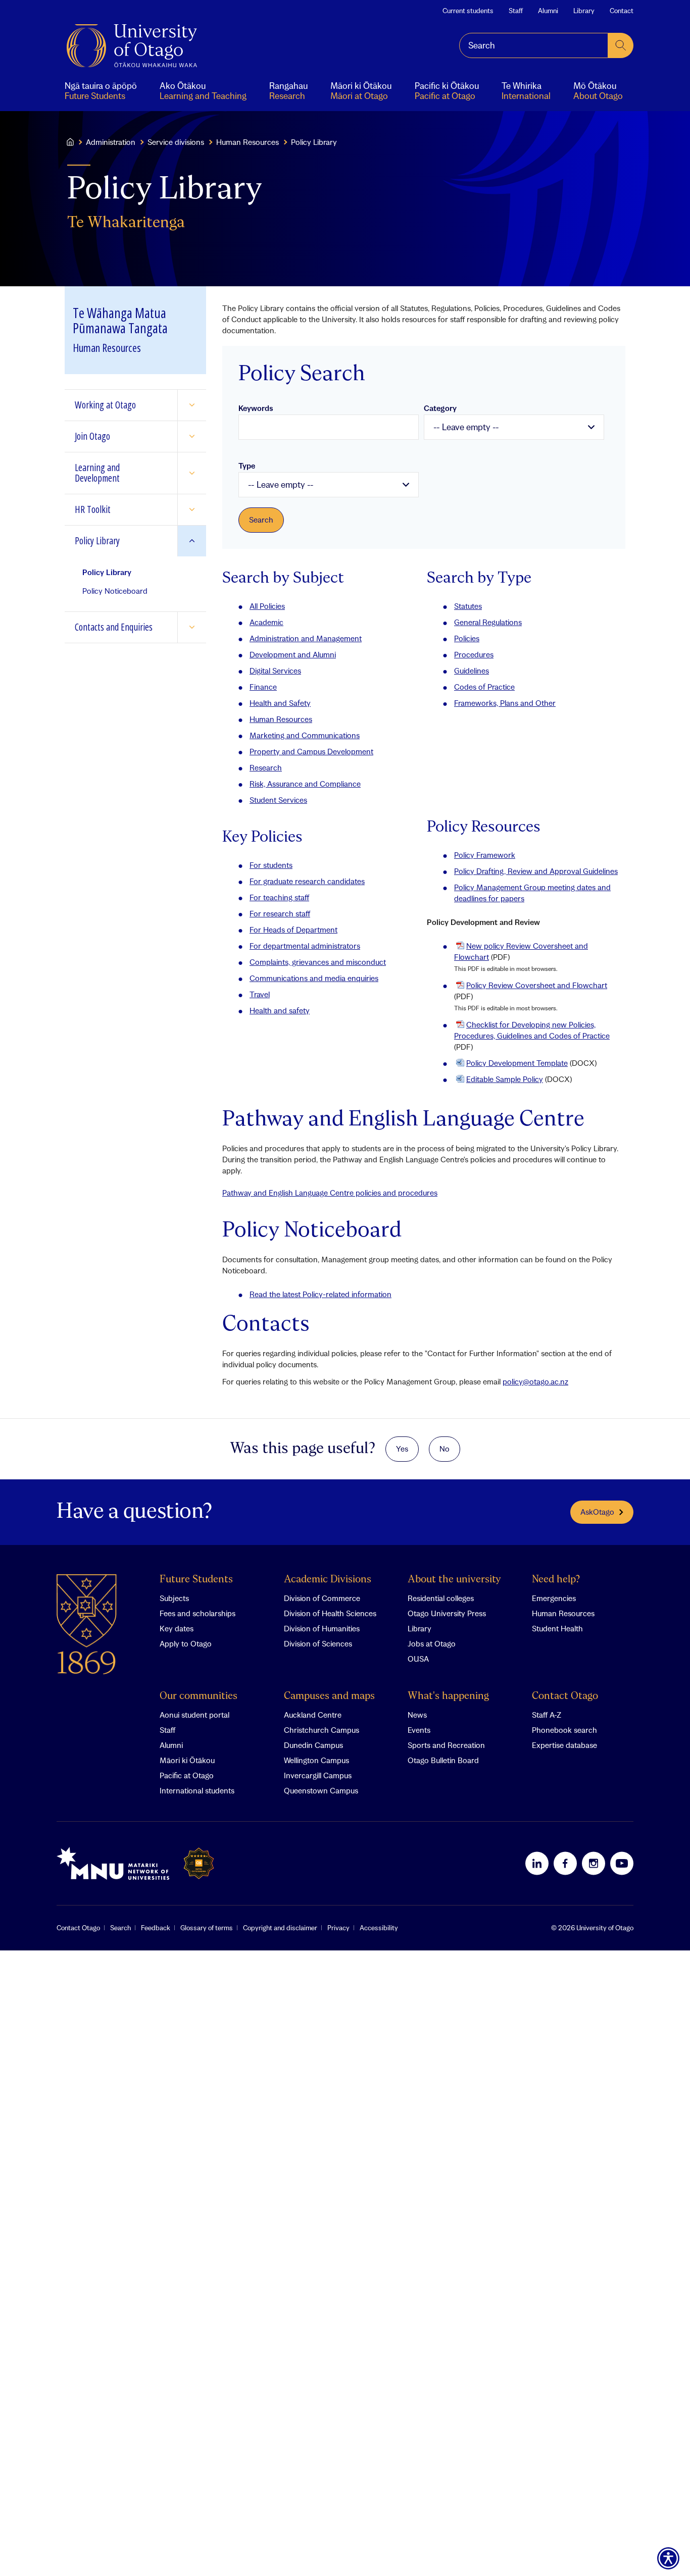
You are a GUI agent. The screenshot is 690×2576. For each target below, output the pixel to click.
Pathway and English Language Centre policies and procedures (330, 1193)
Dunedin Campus (313, 1745)
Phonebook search (564, 1730)
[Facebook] (565, 1863)
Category (440, 408)
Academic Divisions (328, 1580)
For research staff (280, 913)
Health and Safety (280, 703)
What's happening (448, 1696)
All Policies (267, 606)
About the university (454, 1580)
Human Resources (248, 142)
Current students (468, 11)
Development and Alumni (293, 654)
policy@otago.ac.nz (535, 1381)
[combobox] (534, 45)
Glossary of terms (207, 1928)
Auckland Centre (313, 1715)
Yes (402, 1449)
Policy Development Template (517, 1063)
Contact (622, 11)
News (417, 1715)
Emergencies (554, 1598)
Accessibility (379, 1928)
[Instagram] (594, 1863)
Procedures (474, 654)
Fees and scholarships (198, 1613)
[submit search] (621, 45)
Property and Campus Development (311, 751)
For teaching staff (279, 897)
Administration (111, 142)
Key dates (177, 1628)
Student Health (557, 1628)
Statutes (468, 606)
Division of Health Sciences (330, 1613)
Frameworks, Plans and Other (505, 703)
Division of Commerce (322, 1598)
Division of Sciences (318, 1643)
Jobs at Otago (432, 1643)
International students (197, 1790)
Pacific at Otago (187, 1775)
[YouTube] (622, 1863)
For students (271, 865)
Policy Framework (485, 855)
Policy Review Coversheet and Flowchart (537, 985)
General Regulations (488, 622)
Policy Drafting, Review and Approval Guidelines (536, 871)
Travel (260, 994)
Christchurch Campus (322, 1730)
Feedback (156, 1928)
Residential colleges (441, 1598)
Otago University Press (447, 1613)
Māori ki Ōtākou (187, 1760)
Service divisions (176, 142)
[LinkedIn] (537, 1863)
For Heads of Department (293, 930)
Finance (263, 687)
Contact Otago (565, 1696)
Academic (266, 622)
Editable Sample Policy (505, 1079)
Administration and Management (306, 638)
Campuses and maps (329, 1696)
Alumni (548, 11)
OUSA (418, 1659)
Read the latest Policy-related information (321, 1294)
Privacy (338, 1928)
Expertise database (564, 1745)
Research (266, 767)
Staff (516, 11)
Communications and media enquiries (314, 978)
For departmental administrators (305, 946)
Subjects (174, 1598)
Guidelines (472, 671)
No (445, 1449)
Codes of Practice (484, 687)
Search (120, 1928)
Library (584, 11)
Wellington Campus (316, 1760)
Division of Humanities (322, 1628)
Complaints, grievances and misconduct (318, 962)
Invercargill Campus (318, 1775)
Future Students (196, 1580)
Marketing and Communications (305, 735)
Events (419, 1730)
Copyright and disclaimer (280, 1928)
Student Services (278, 800)
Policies (467, 638)
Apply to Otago (186, 1643)
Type (247, 466)
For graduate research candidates (307, 881)
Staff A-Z (547, 1715)
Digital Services (275, 671)
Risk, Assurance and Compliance (305, 784)
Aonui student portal (194, 1715)
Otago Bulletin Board (443, 1760)
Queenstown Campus (321, 1790)
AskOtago (597, 1512)
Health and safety (280, 1010)
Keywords (256, 408)
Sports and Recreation (446, 1745)
